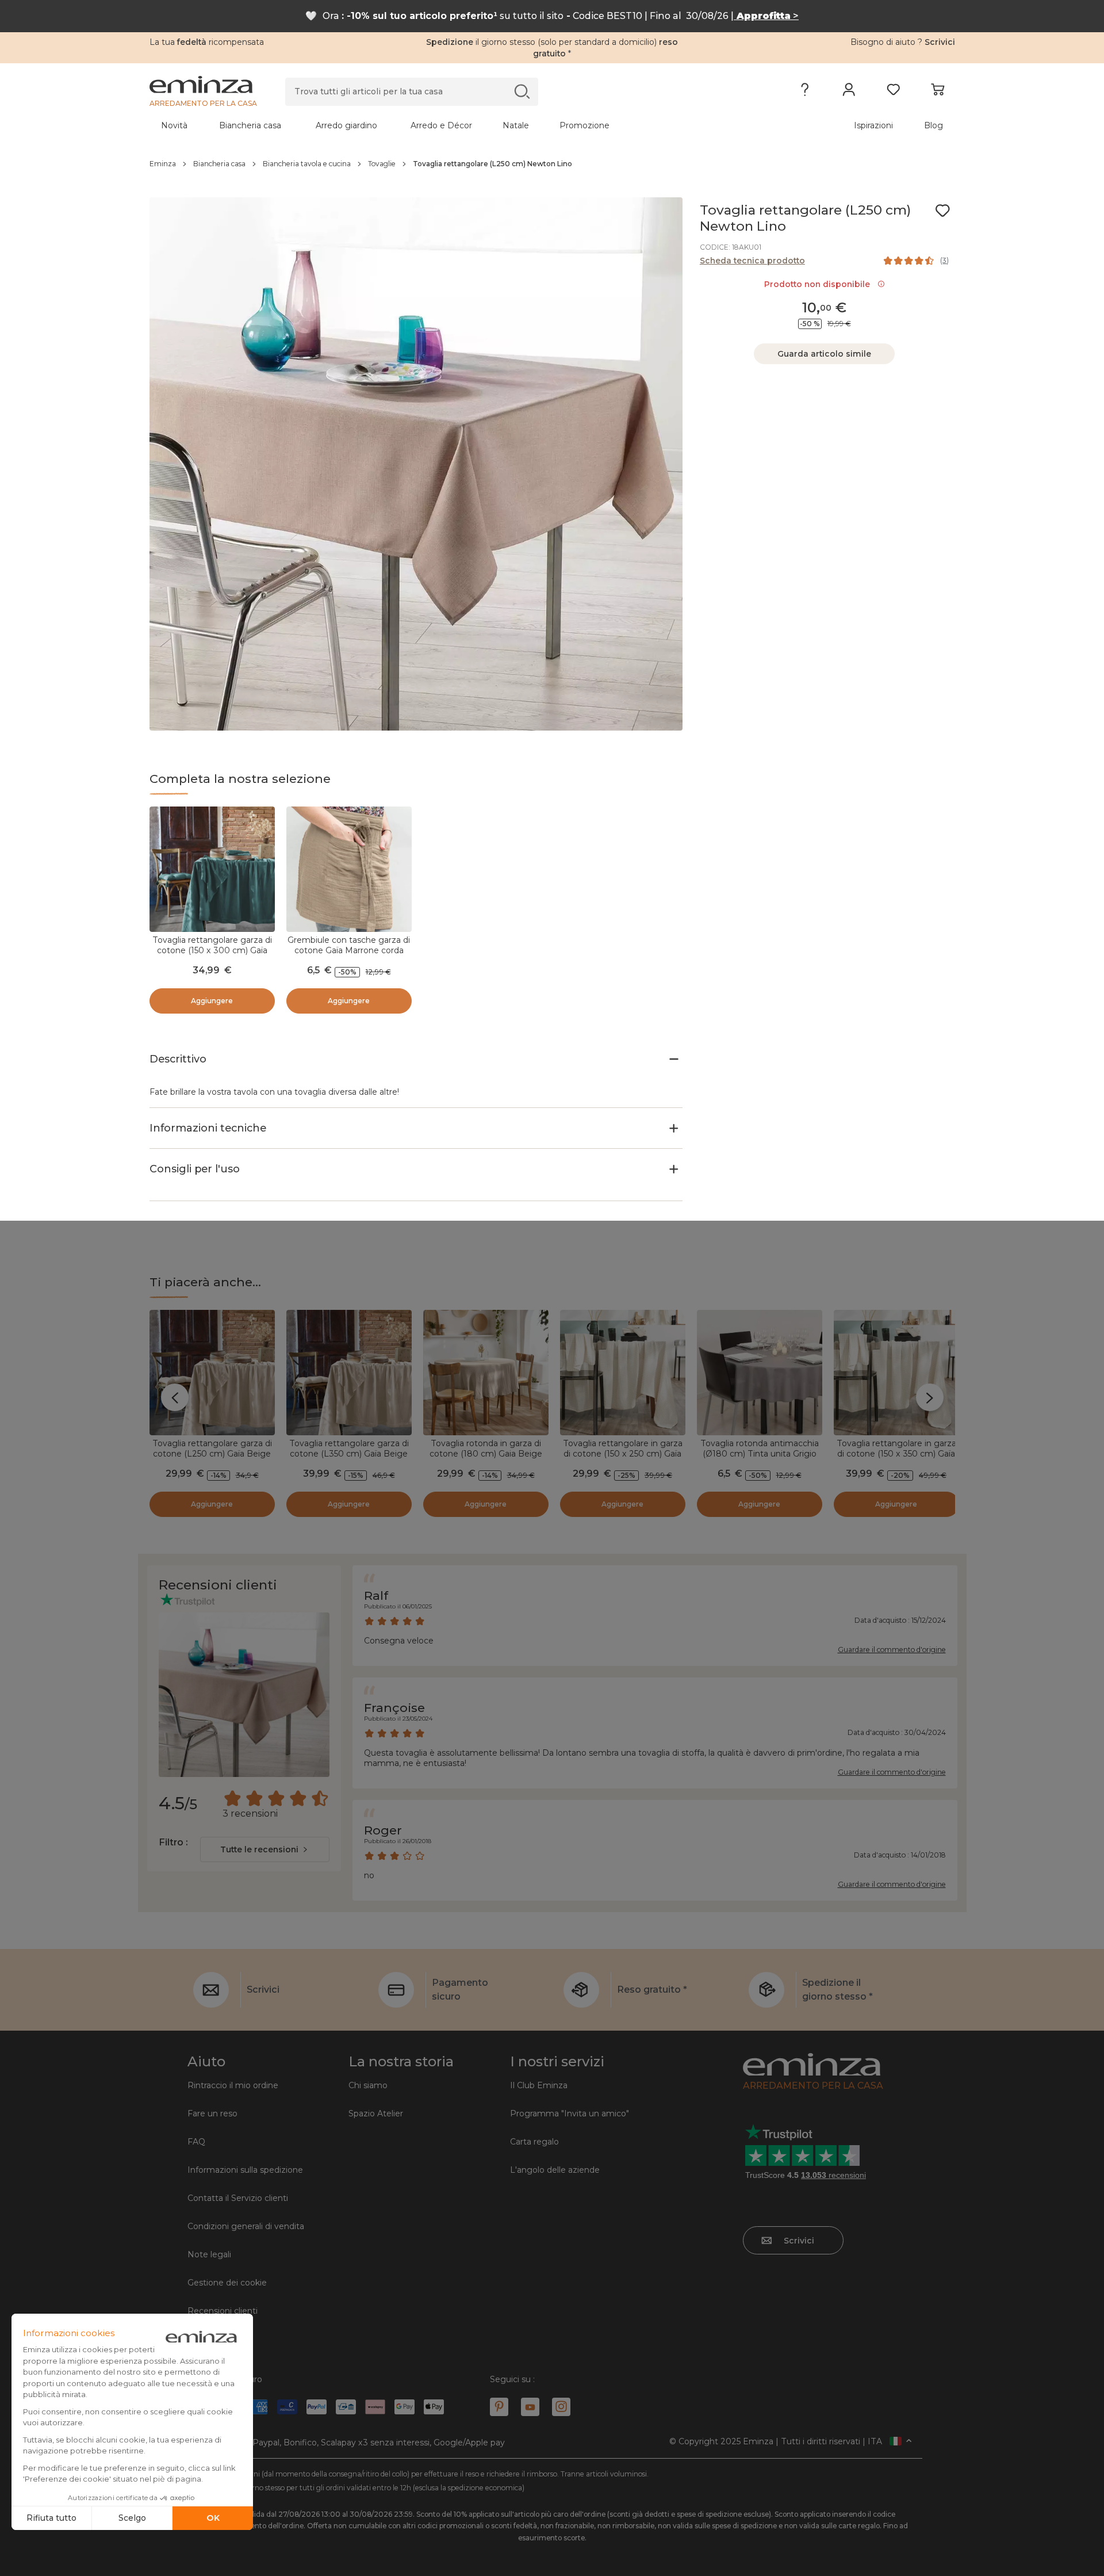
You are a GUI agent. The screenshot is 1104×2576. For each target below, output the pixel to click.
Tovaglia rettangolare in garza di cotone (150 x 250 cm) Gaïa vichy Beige (623, 1454)
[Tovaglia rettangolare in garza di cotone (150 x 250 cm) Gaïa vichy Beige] (623, 1373)
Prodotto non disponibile (819, 284)
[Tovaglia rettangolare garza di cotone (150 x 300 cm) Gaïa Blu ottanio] (212, 869)
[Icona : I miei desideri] (942, 211)
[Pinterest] (499, 2407)
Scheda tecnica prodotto (752, 261)
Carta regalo (534, 2142)
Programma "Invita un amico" (570, 2113)
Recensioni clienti (223, 2311)
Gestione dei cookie (227, 2283)
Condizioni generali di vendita (246, 2226)
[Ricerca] (522, 91)
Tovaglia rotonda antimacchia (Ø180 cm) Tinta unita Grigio (760, 1448)
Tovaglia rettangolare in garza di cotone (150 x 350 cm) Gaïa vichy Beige (896, 1454)
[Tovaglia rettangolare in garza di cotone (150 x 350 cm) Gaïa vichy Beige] (896, 1373)
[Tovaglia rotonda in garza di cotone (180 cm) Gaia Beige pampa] (486, 1373)
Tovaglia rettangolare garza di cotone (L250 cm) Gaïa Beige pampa (212, 1454)
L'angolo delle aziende (555, 2170)
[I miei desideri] (893, 92)
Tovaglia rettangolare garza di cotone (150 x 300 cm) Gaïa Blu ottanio (212, 950)
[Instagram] (561, 2407)
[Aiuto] (805, 92)
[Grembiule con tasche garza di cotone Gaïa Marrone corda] (349, 869)
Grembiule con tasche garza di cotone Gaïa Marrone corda (349, 945)
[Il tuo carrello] (938, 92)
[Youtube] (530, 2407)
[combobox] (265, 1849)
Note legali (209, 2254)
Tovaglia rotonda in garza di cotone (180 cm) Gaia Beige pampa (486, 1454)
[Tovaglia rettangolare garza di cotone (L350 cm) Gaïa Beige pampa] (349, 1373)
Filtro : (173, 1842)
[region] (552, 164)
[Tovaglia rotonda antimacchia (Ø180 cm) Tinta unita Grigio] (760, 1373)
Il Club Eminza (539, 2085)
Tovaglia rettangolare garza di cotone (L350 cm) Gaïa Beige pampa (349, 1454)
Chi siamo (368, 2085)
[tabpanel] (453, 125)
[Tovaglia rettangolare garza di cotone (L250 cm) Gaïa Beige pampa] (212, 1373)
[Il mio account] (849, 92)
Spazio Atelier (376, 2113)
